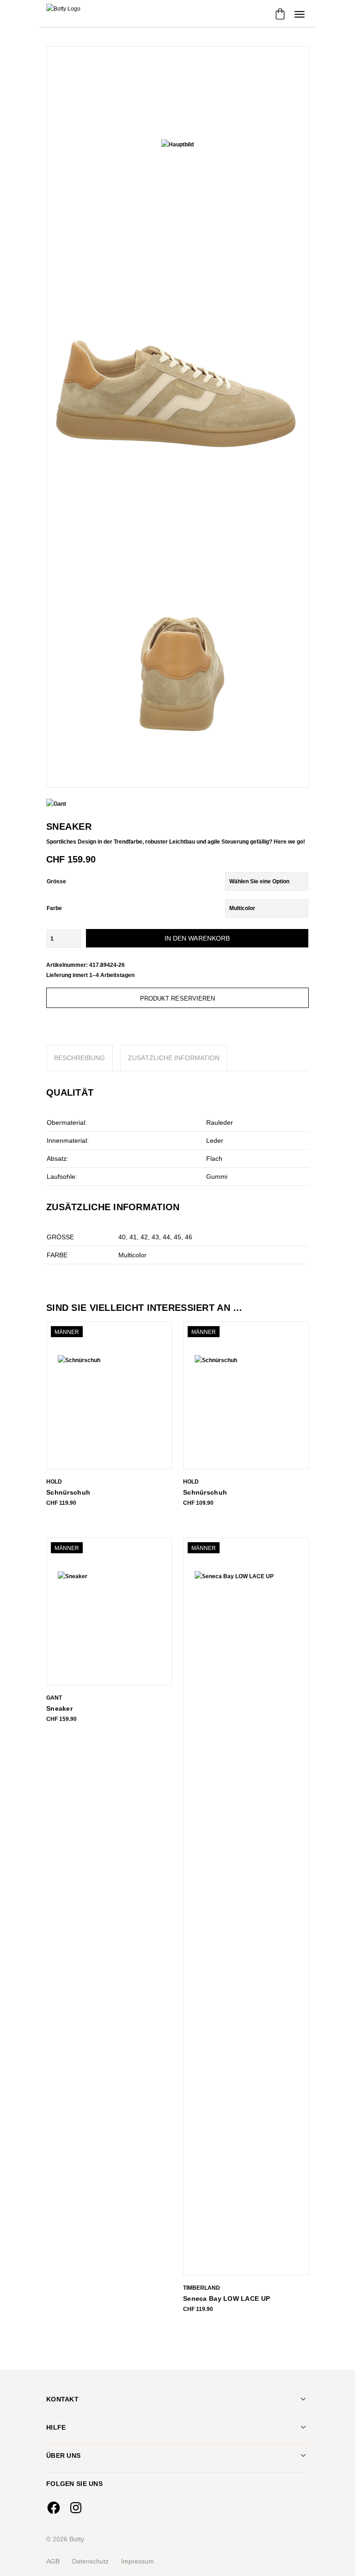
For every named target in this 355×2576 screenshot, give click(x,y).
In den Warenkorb (197, 938)
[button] (300, 14)
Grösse (56, 881)
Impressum (138, 2561)
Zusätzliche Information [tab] (174, 1058)
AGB (53, 2561)
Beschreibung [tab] (80, 1058)
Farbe (54, 908)
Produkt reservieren (178, 998)
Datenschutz (90, 2561)
